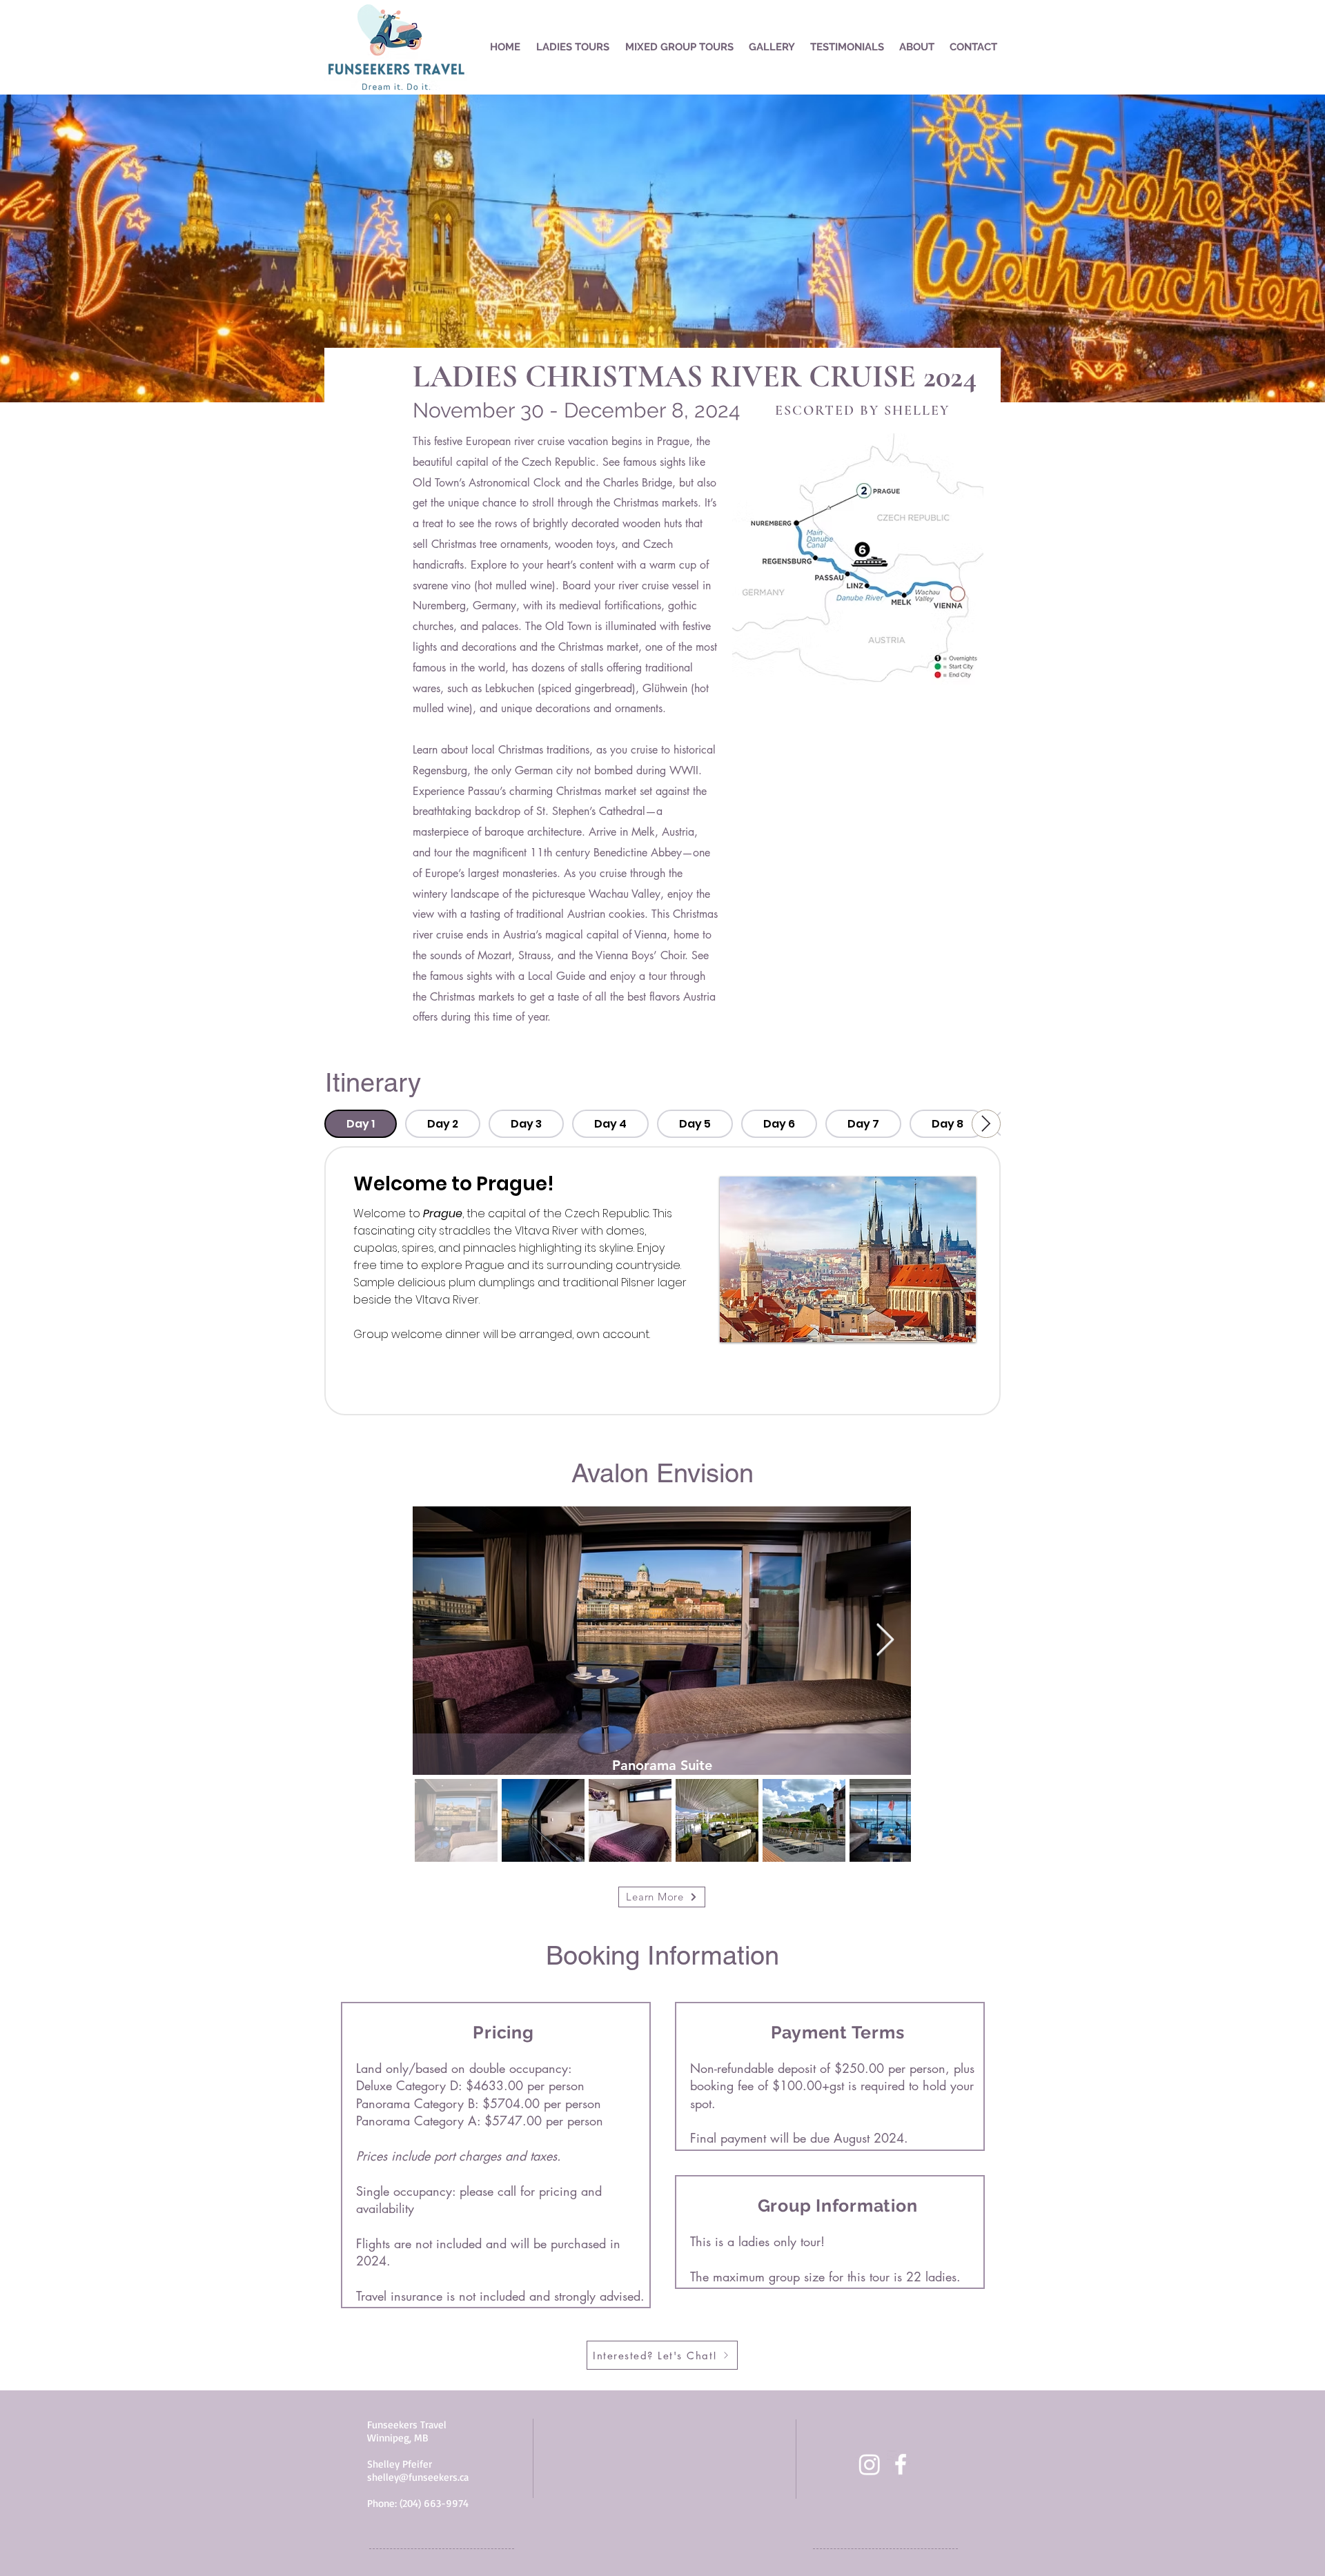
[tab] (361, 1124)
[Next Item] (885, 1641)
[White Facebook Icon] (901, 2464)
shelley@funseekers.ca (418, 2477)
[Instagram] (870, 2464)
